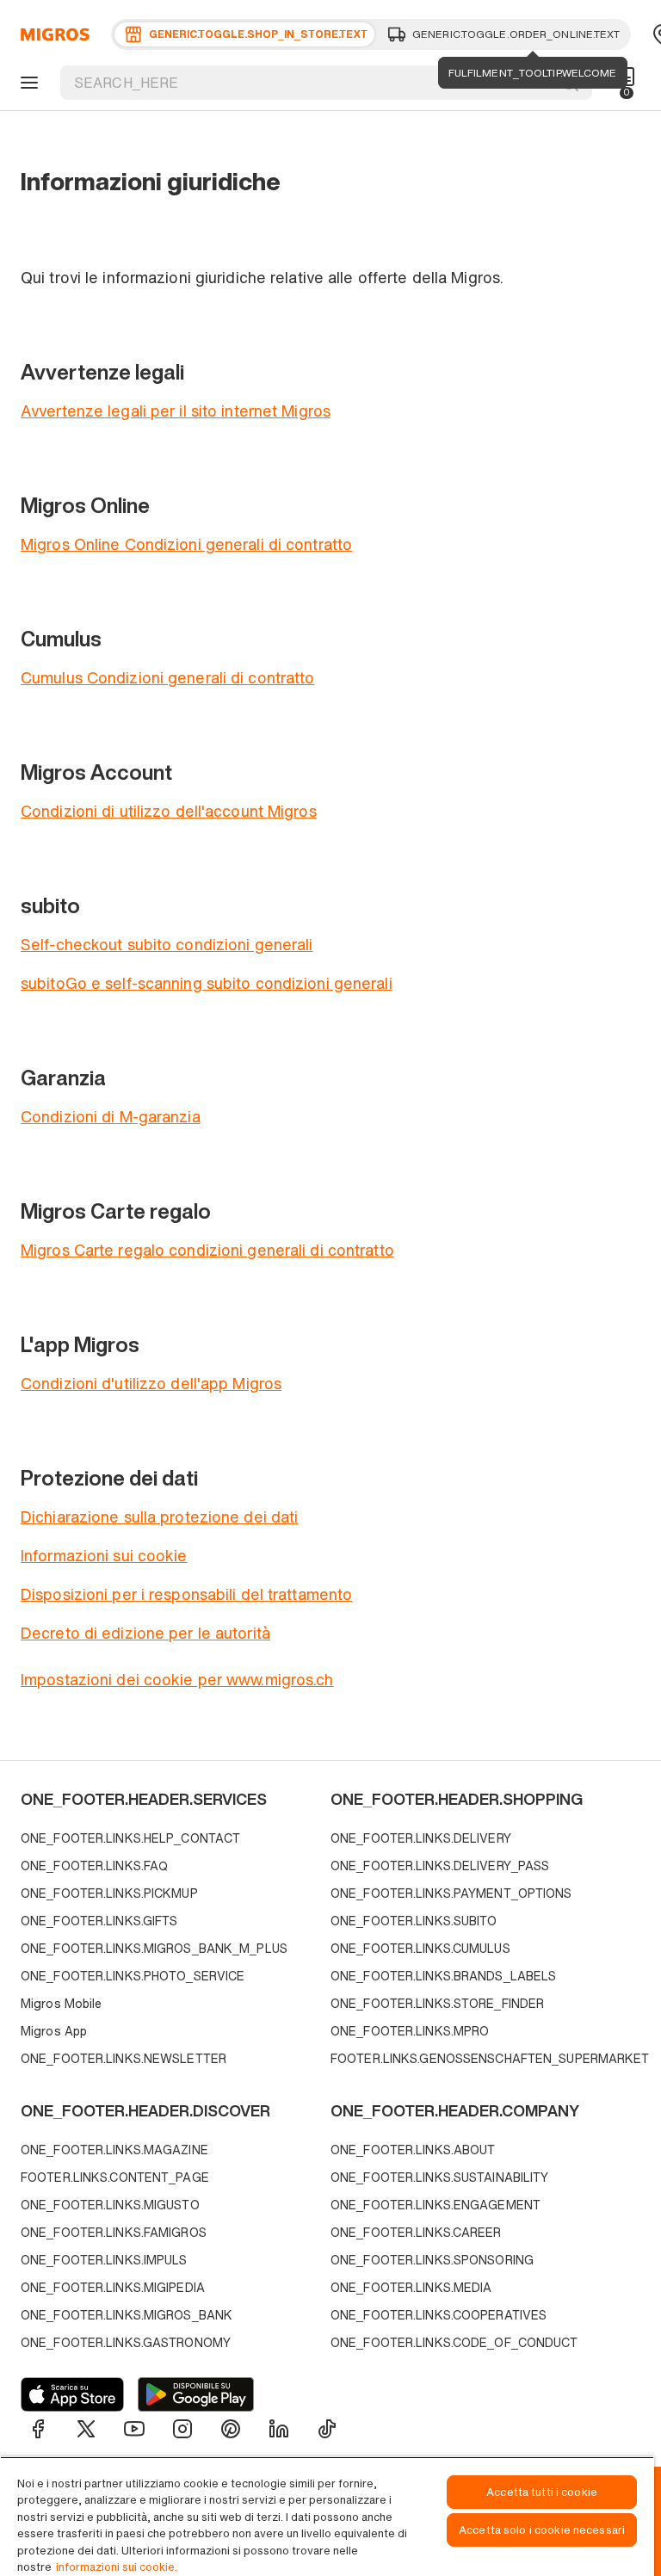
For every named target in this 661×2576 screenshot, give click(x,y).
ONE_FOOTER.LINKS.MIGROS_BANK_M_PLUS (154, 1948)
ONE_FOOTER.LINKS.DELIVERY (421, 1838)
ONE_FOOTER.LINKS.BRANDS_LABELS (443, 1976)
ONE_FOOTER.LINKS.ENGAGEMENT (436, 2205)
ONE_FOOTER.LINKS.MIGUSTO (110, 2205)
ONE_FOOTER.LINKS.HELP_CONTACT (130, 1838)
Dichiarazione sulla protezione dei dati (159, 1517)
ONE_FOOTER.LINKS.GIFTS (99, 1921)
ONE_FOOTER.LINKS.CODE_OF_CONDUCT (454, 2342)
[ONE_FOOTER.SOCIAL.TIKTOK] (327, 2429)
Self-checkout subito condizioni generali (167, 944)
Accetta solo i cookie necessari (542, 2530)
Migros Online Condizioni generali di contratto (186, 544)
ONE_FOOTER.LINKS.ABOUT (413, 2150)
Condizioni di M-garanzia (111, 1116)
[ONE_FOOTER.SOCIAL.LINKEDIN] (279, 2429)
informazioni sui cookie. (117, 2567)
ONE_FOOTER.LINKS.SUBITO (414, 1921)
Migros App (54, 2031)
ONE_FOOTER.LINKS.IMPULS (104, 2260)
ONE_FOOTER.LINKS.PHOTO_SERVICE (133, 1976)
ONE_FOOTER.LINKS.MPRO (410, 2031)
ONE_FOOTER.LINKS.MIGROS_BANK (127, 2315)
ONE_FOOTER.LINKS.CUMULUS (420, 1948)
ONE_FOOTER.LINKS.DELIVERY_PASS (440, 1866)
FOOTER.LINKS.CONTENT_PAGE (115, 2177)
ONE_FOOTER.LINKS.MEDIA (411, 2287)
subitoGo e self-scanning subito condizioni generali (207, 983)
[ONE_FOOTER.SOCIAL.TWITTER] (86, 2429)
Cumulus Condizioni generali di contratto (167, 677)
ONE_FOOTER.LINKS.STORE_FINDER (437, 2003)
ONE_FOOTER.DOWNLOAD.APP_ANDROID (196, 2394)
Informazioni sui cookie (104, 1555)
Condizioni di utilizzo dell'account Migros (169, 811)
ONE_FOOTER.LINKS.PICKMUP (109, 1893)
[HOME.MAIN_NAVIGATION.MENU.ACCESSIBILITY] (27, 83)
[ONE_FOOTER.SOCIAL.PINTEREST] (231, 2429)
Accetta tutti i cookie (542, 2492)
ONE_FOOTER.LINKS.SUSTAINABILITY (439, 2177)
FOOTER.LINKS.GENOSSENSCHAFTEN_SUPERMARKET (481, 2058)
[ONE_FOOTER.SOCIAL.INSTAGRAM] (182, 2429)
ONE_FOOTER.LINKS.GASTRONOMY (126, 2342)
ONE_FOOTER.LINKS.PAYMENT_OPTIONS (451, 1893)
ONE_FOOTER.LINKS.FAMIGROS (114, 2232)
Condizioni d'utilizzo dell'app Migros (151, 1383)
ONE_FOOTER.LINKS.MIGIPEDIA (113, 2287)
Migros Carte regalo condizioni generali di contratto (207, 1250)
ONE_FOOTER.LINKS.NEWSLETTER (124, 2058)
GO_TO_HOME (52, 34)
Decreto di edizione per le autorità (145, 1633)
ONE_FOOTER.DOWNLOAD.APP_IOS (72, 2394)
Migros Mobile (61, 2003)
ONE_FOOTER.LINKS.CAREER (416, 2232)
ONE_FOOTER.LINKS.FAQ (94, 1866)
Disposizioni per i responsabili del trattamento (186, 1594)
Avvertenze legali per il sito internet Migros (176, 411)
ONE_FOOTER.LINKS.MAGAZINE (114, 2150)
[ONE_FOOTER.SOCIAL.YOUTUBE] (134, 2429)
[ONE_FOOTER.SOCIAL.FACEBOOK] (38, 2429)
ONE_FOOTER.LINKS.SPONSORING (432, 2260)
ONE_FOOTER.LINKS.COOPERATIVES (439, 2315)
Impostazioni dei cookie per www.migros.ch (177, 1679)
